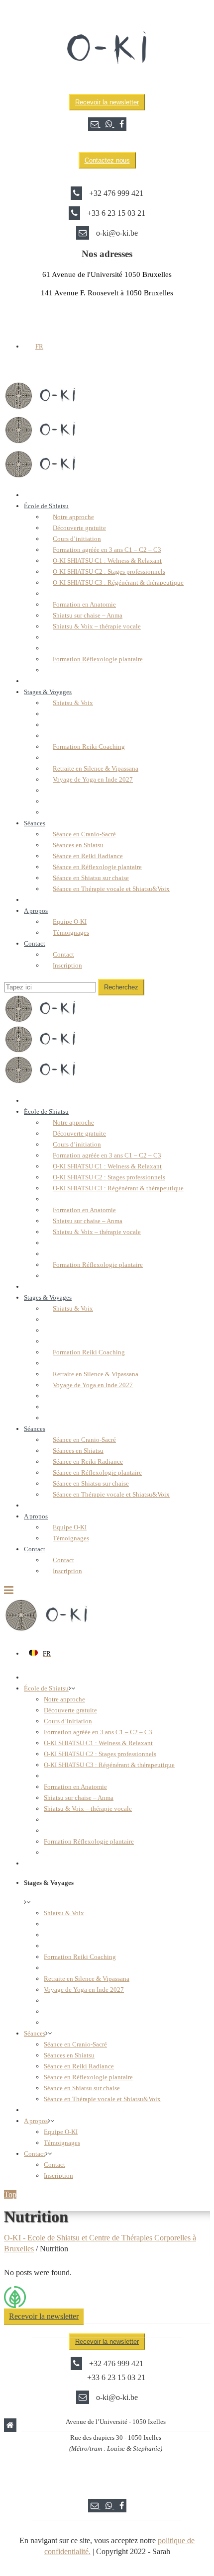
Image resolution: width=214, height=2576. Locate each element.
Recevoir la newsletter (107, 102)
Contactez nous (107, 160)
